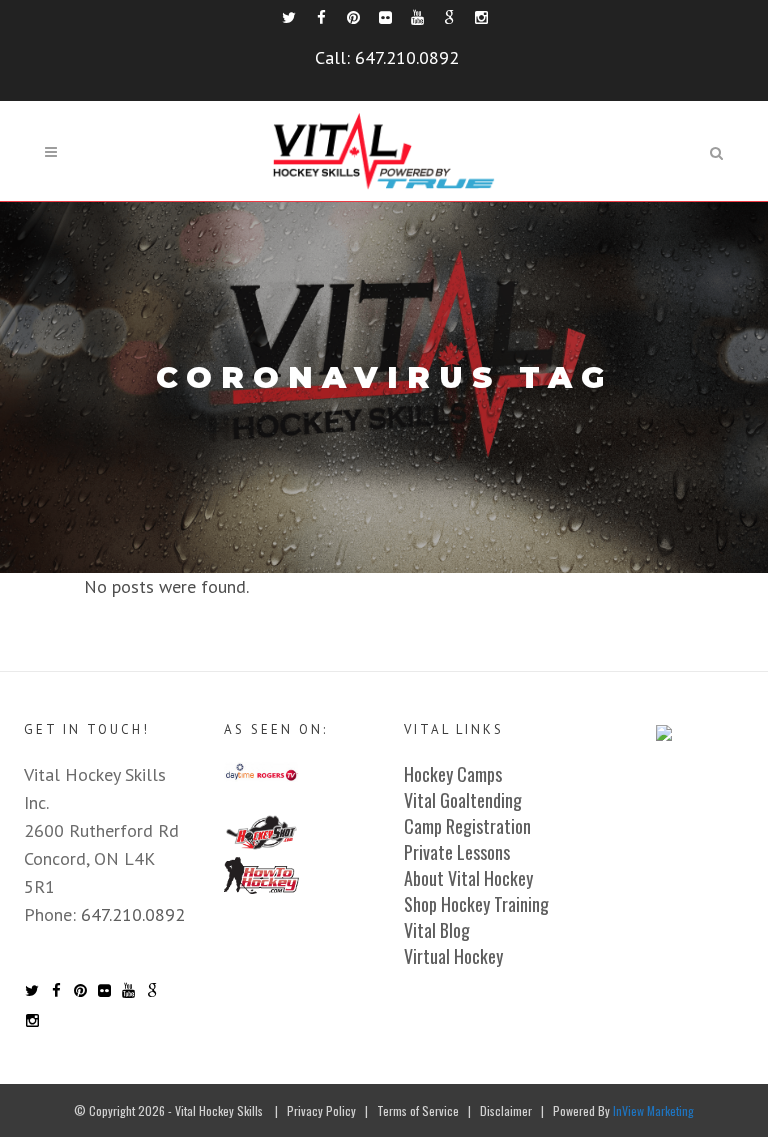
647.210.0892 (407, 57)
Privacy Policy (321, 1110)
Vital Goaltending (463, 800)
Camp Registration (467, 826)
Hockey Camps (453, 774)
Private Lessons (457, 852)
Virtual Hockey (453, 956)
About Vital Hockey (468, 878)
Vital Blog (437, 930)
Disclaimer (506, 1110)
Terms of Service (418, 1110)
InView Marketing (653, 1110)
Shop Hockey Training (476, 904)
